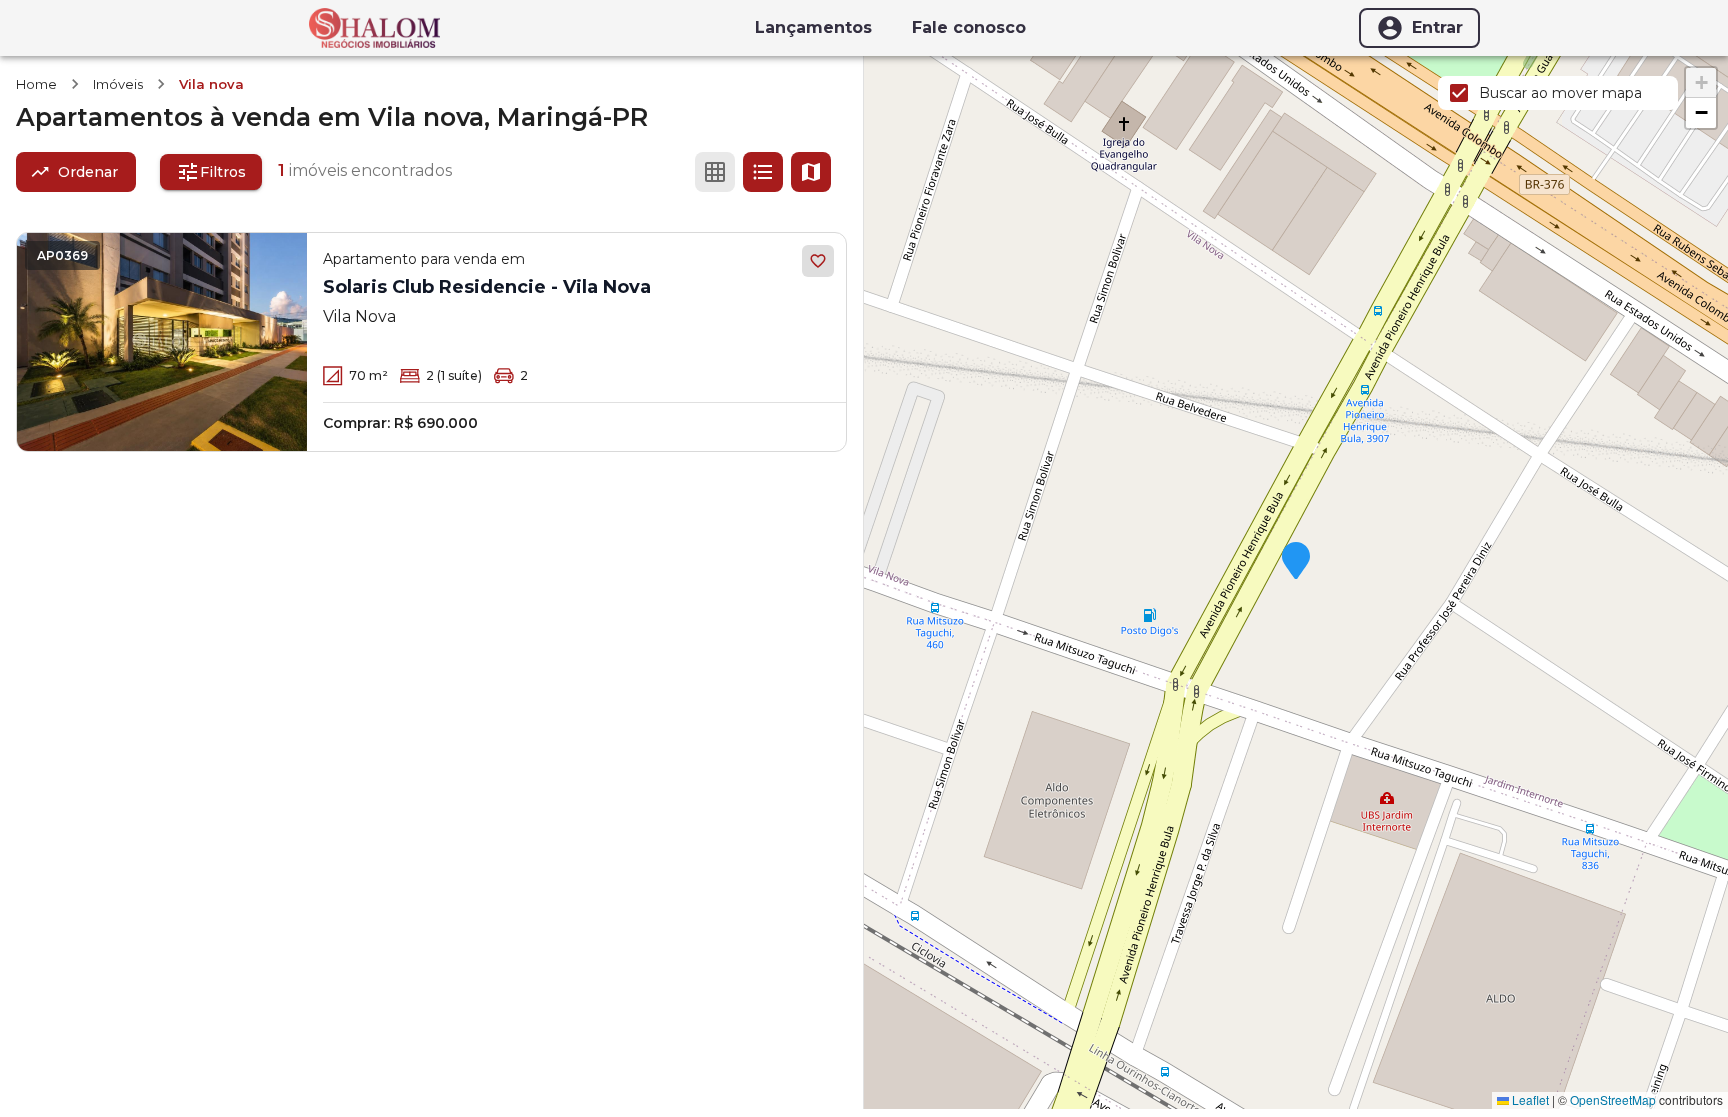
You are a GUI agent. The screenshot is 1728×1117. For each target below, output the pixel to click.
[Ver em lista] (763, 172)
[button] (1296, 562)
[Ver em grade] (715, 172)
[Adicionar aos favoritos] (818, 261)
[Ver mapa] (811, 172)
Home (36, 84)
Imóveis (118, 84)
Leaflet (1529, 1099)
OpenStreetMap (1613, 1099)
